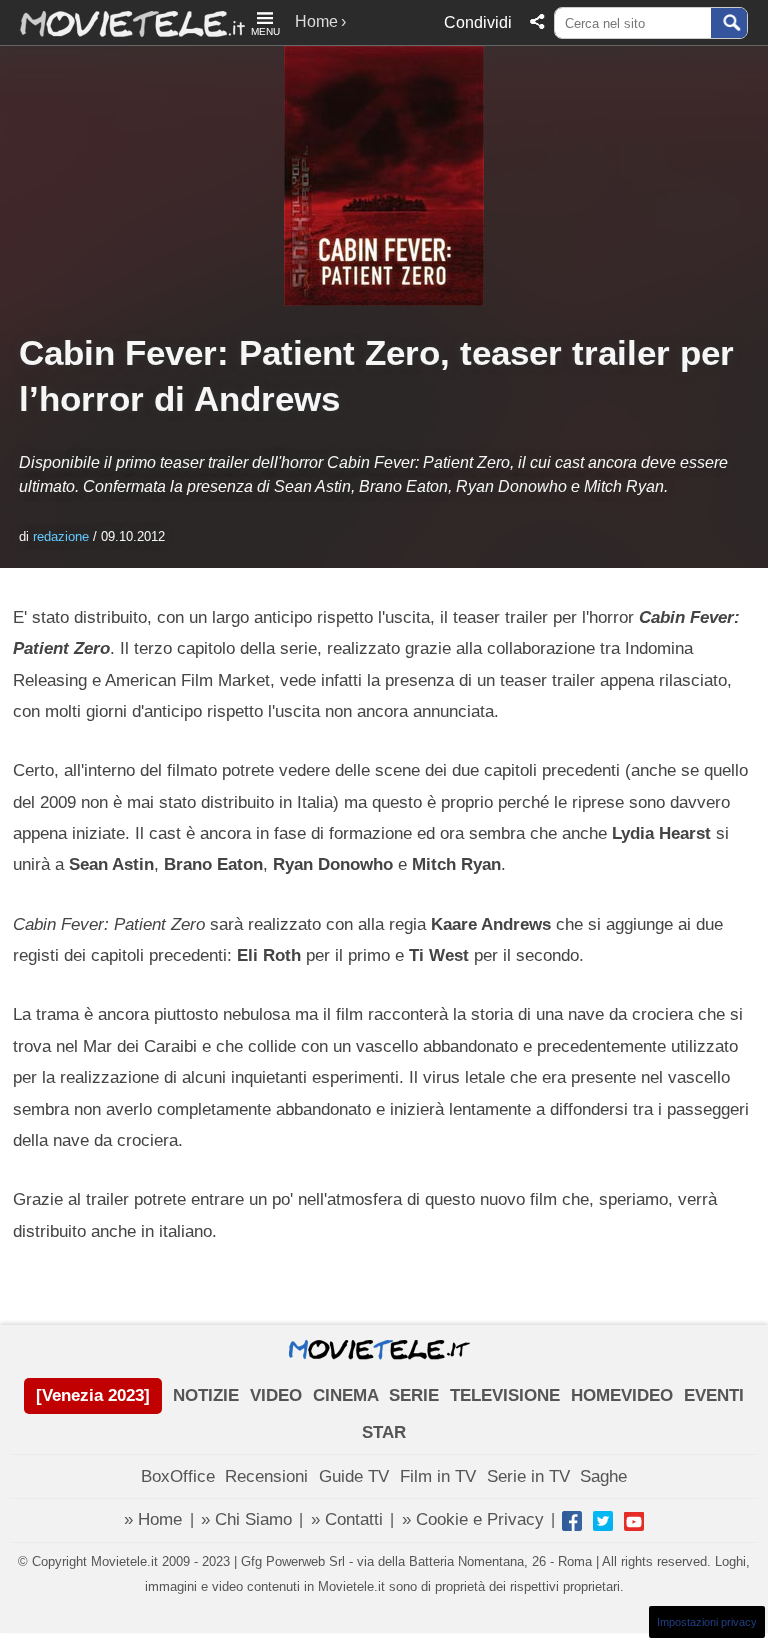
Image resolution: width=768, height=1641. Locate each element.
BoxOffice (178, 1476)
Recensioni (266, 1476)
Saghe (603, 1476)
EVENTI (714, 1395)
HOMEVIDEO (622, 1395)
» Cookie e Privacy (473, 1519)
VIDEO (276, 1395)
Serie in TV (528, 1476)
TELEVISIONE (505, 1395)
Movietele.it (122, 22)
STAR (384, 1432)
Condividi (478, 22)
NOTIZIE (206, 1395)
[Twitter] (603, 1521)
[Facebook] (572, 1521)
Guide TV (354, 1476)
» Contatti (347, 1519)
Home (316, 21)
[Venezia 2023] (93, 1395)
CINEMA (346, 1395)
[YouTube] (634, 1521)
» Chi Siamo (246, 1519)
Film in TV (438, 1476)
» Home (153, 1519)
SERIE (414, 1395)
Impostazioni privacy (707, 1622)
